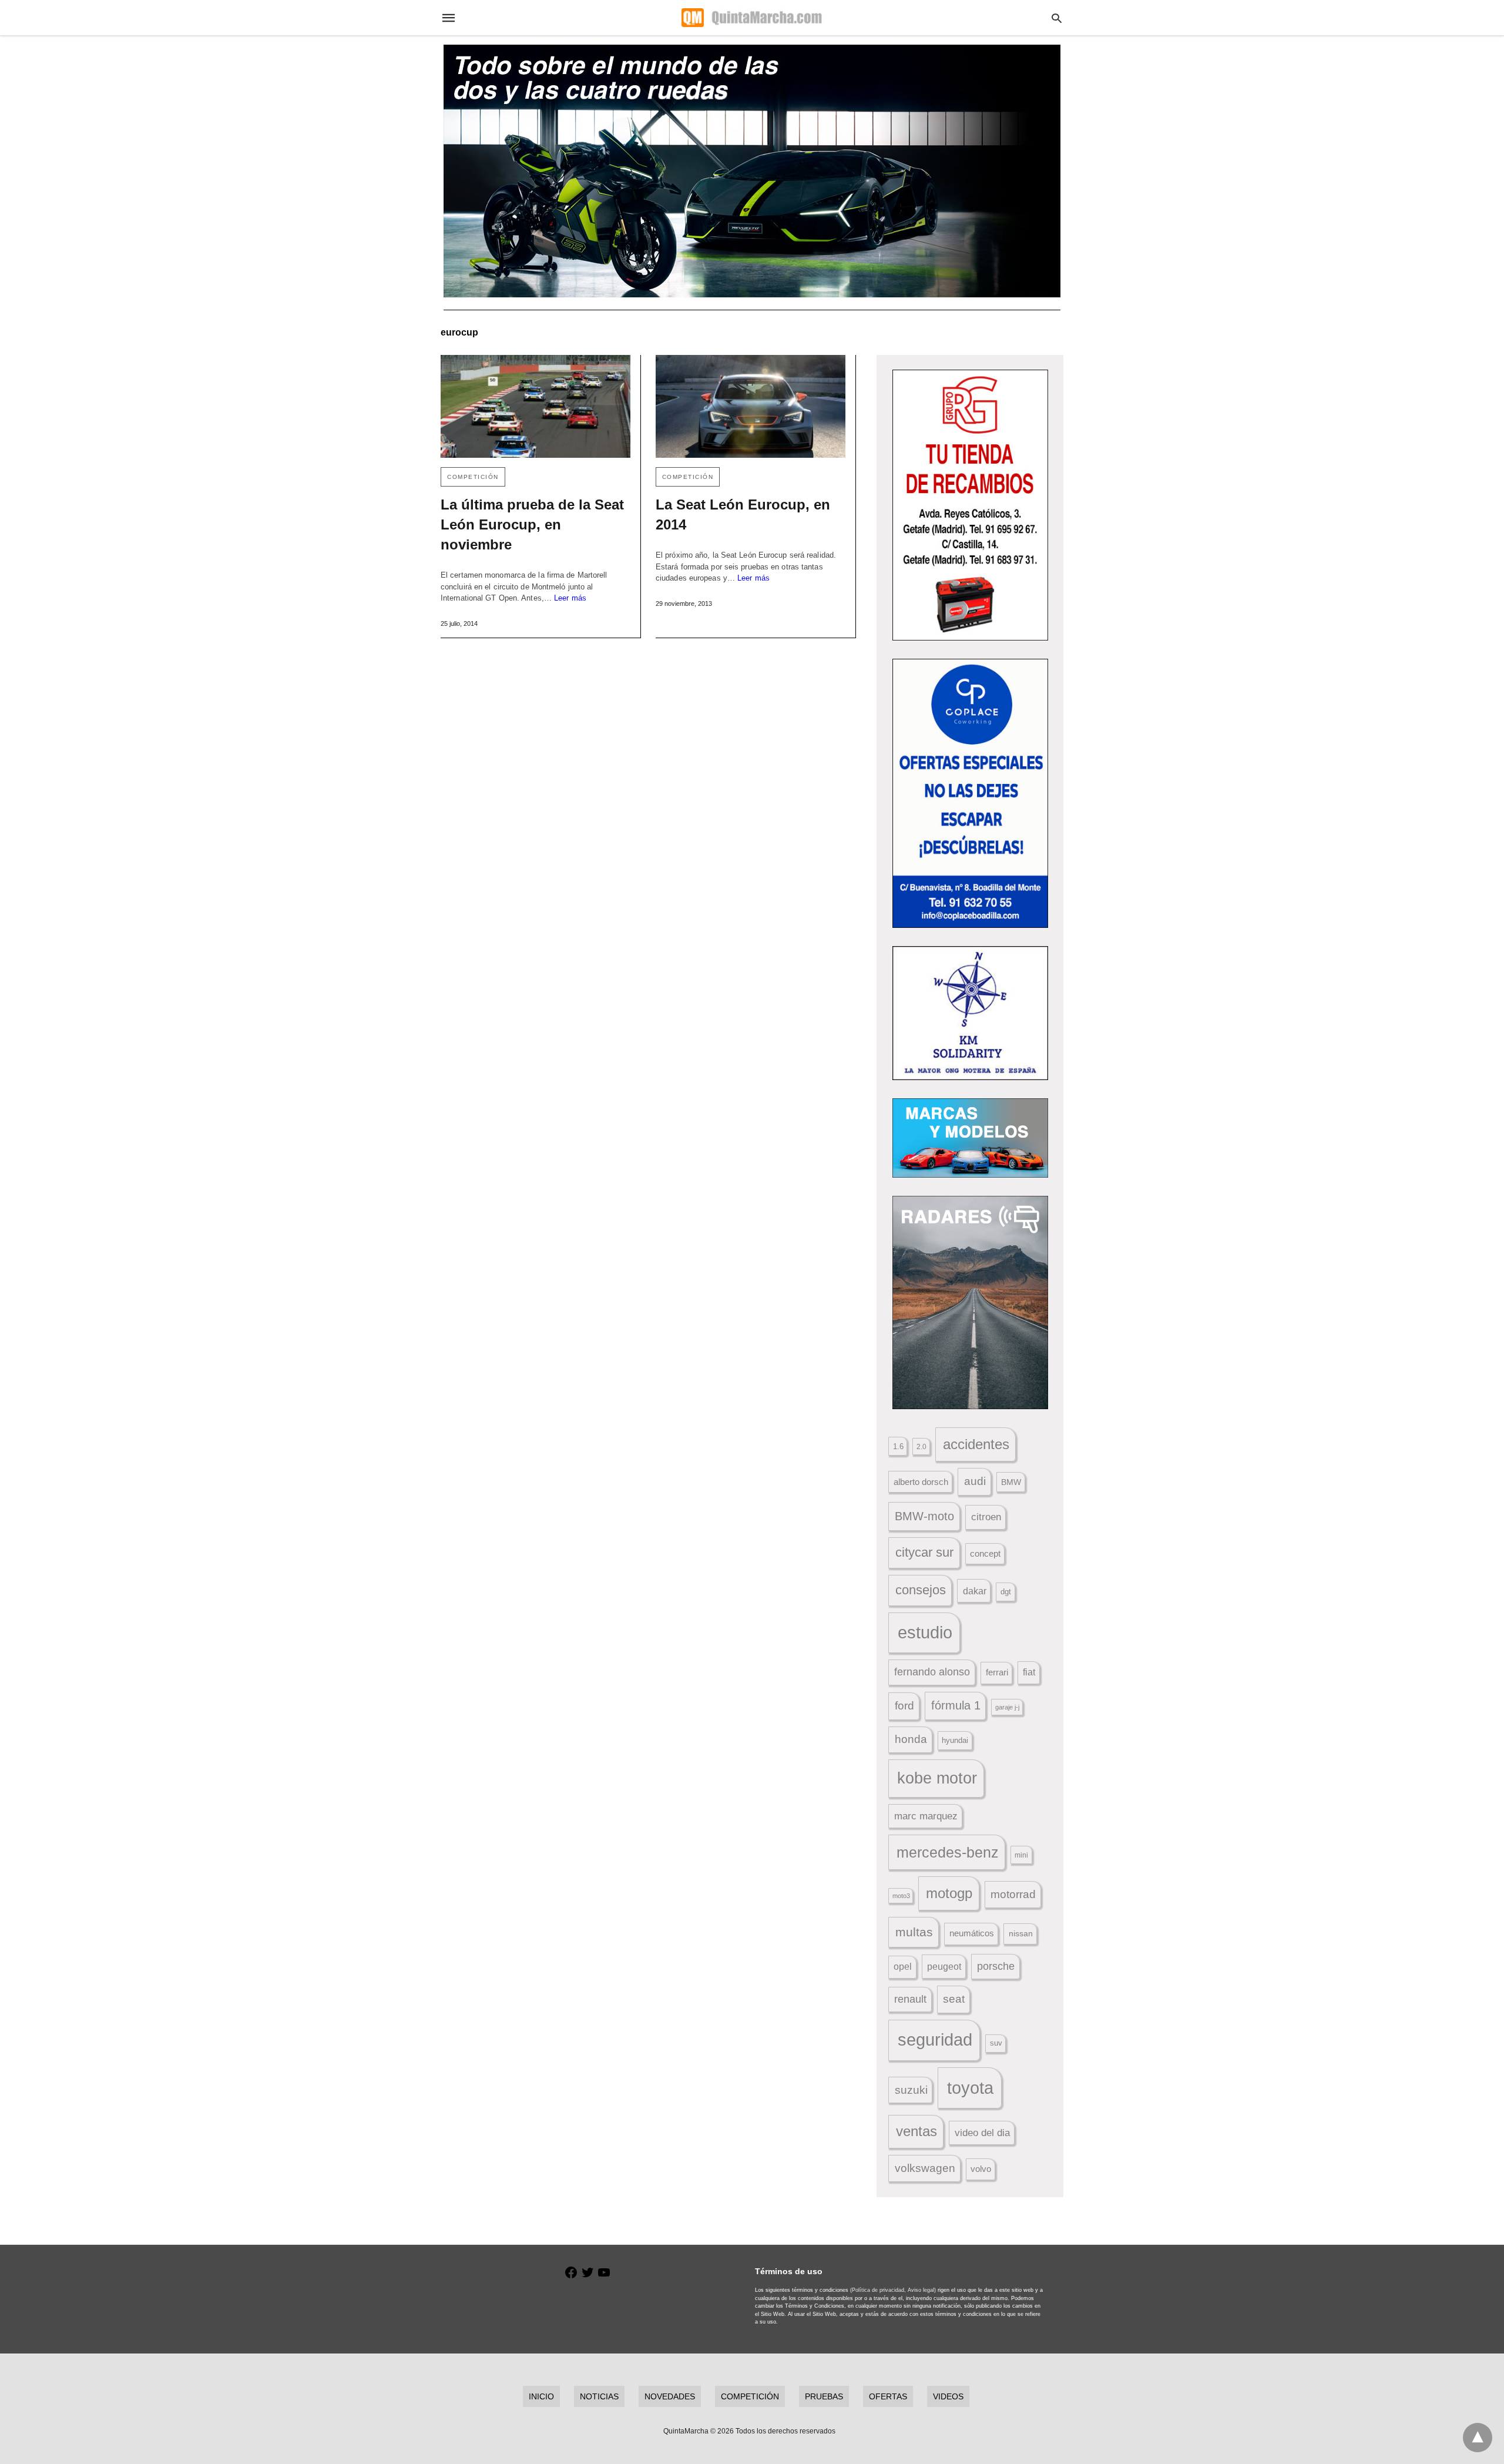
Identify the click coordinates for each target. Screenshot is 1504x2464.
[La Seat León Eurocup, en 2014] (751, 406)
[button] (970, 505)
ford (904, 1706)
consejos (921, 1590)
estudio (925, 1632)
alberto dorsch (921, 1482)
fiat (1029, 1672)
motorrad (1013, 1894)
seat (954, 1999)
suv (996, 2043)
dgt (1006, 1592)
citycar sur (924, 1552)
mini (1021, 1855)
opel (903, 1967)
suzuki (911, 2090)
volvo (981, 2169)
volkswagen (925, 2168)
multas (914, 1932)
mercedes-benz (948, 1853)
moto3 (901, 1896)
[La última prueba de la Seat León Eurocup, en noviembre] (536, 406)
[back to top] (1478, 2438)
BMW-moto (924, 1516)
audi (975, 1481)
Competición (473, 477)
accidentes (976, 1444)
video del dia (982, 2133)
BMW (1011, 1482)
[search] (1057, 18)
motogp (949, 1893)
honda (911, 1739)
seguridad (935, 2040)
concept (985, 1554)
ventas (916, 2131)
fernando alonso (932, 1672)
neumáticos (972, 1933)
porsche (996, 1966)
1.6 (898, 1446)
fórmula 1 (956, 1705)
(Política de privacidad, (878, 2290)
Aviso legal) (922, 2290)
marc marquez (926, 1816)
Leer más (570, 598)
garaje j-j (1007, 1707)
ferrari (997, 1672)
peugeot (944, 1966)
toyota (970, 2088)
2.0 (921, 1446)
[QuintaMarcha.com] (751, 18)
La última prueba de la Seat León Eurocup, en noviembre (532, 524)
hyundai (955, 1740)
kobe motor (937, 1778)
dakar (975, 1591)
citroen (986, 1517)
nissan (1021, 1933)
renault (910, 1999)
